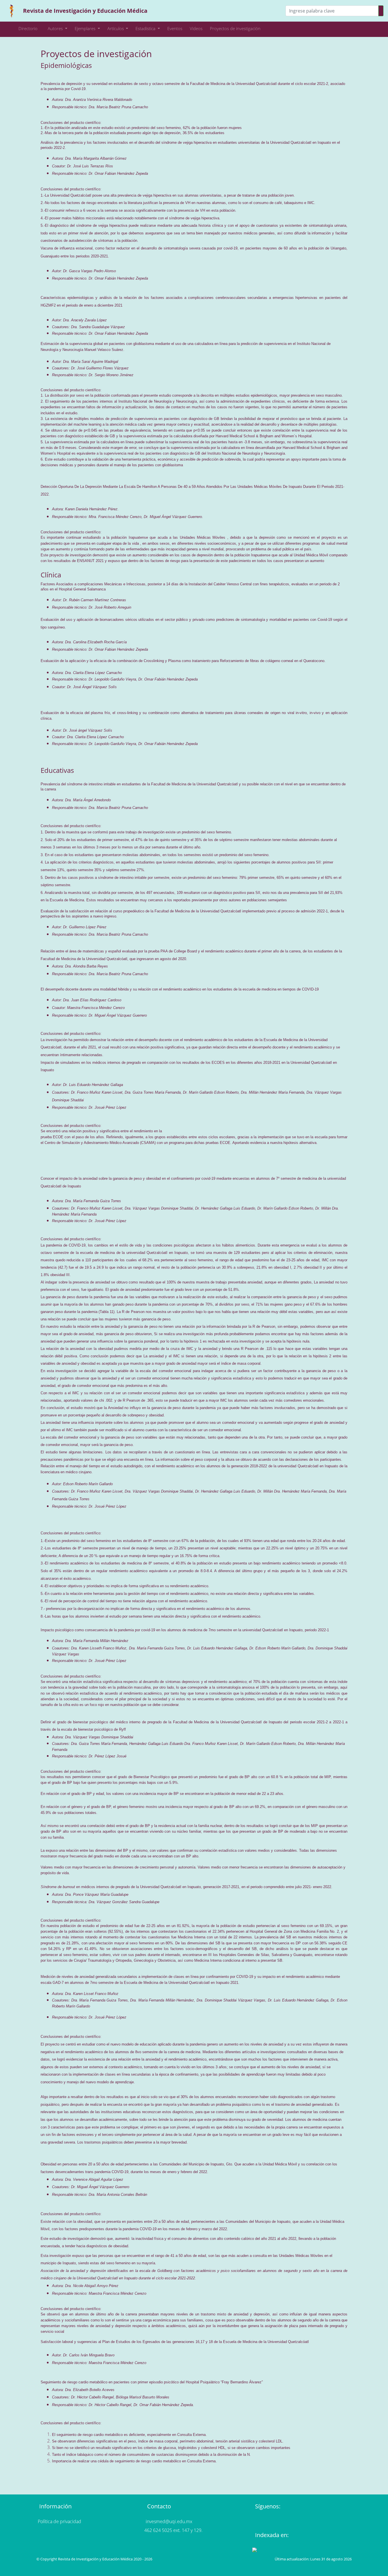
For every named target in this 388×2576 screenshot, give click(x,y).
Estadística (146, 28)
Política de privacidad (60, 2521)
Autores (56, 28)
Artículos (116, 28)
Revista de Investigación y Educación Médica (85, 11)
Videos (196, 28)
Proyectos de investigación (235, 28)
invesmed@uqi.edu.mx (169, 2521)
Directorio (28, 28)
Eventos (175, 28)
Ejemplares (86, 28)
